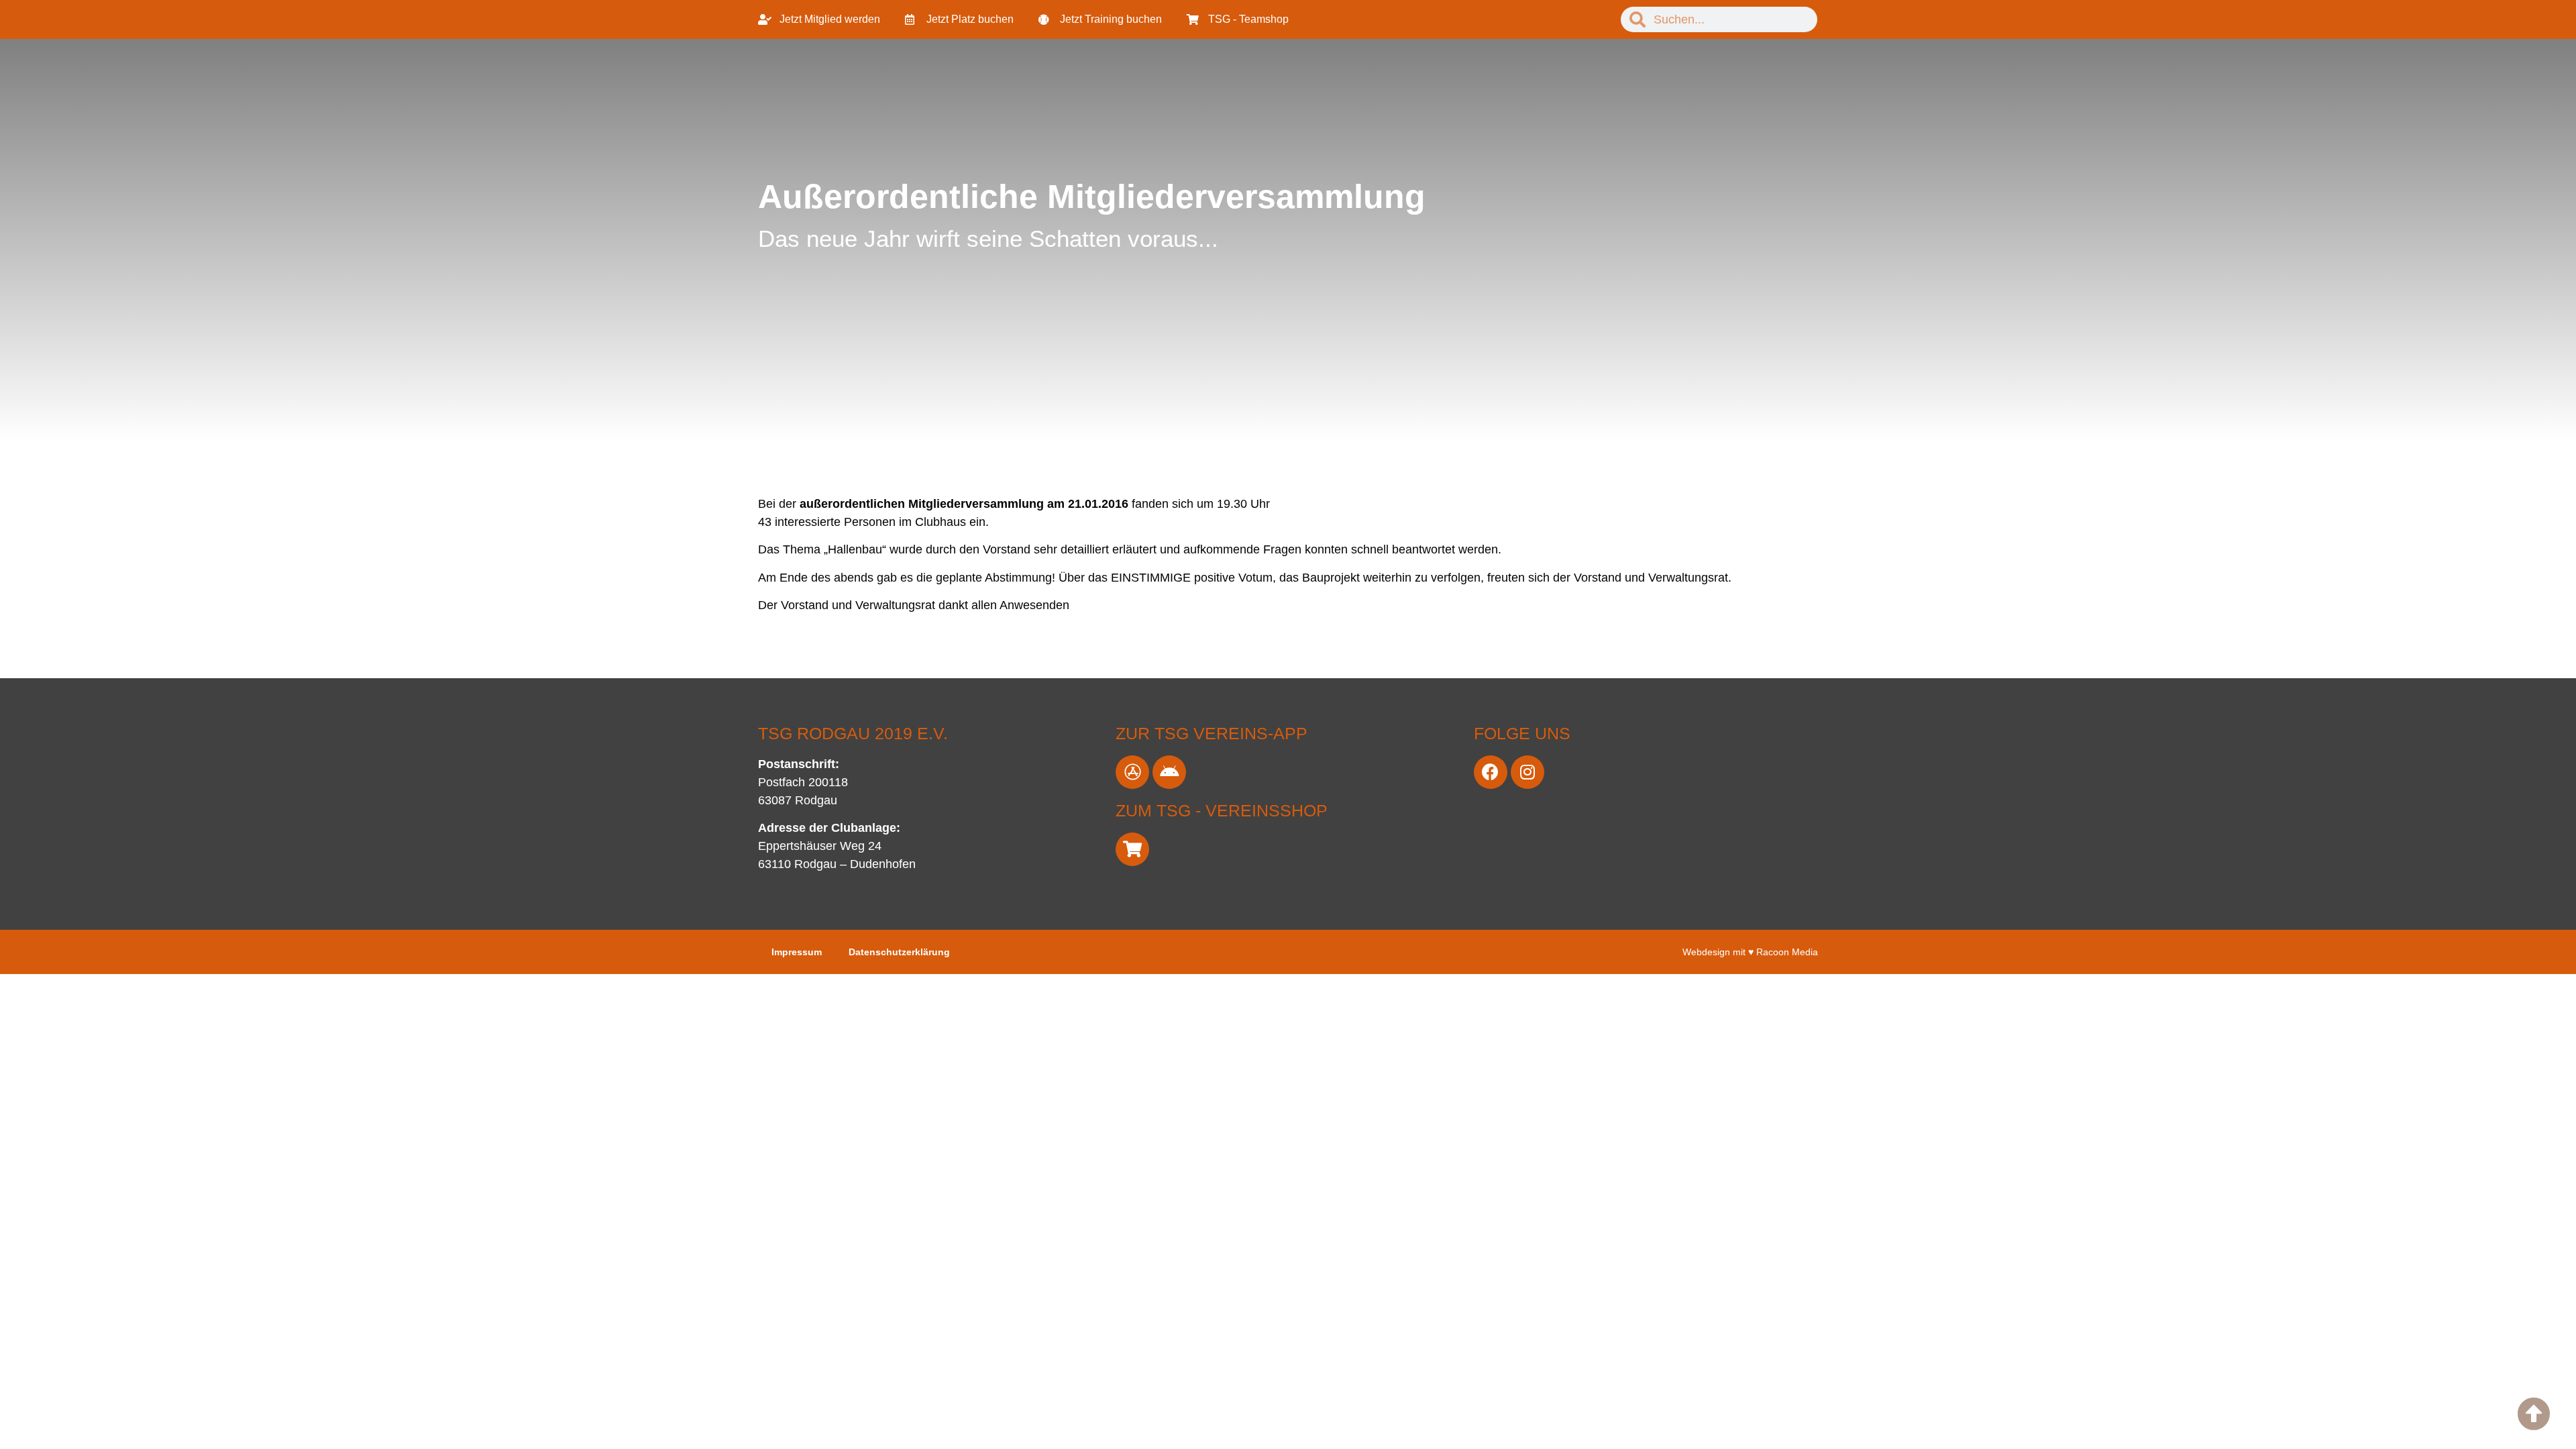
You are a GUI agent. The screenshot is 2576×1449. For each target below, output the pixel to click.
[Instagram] (1527, 772)
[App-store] (1132, 772)
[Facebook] (1491, 772)
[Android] (1169, 772)
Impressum (797, 952)
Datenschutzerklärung (899, 952)
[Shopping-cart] (1132, 849)
